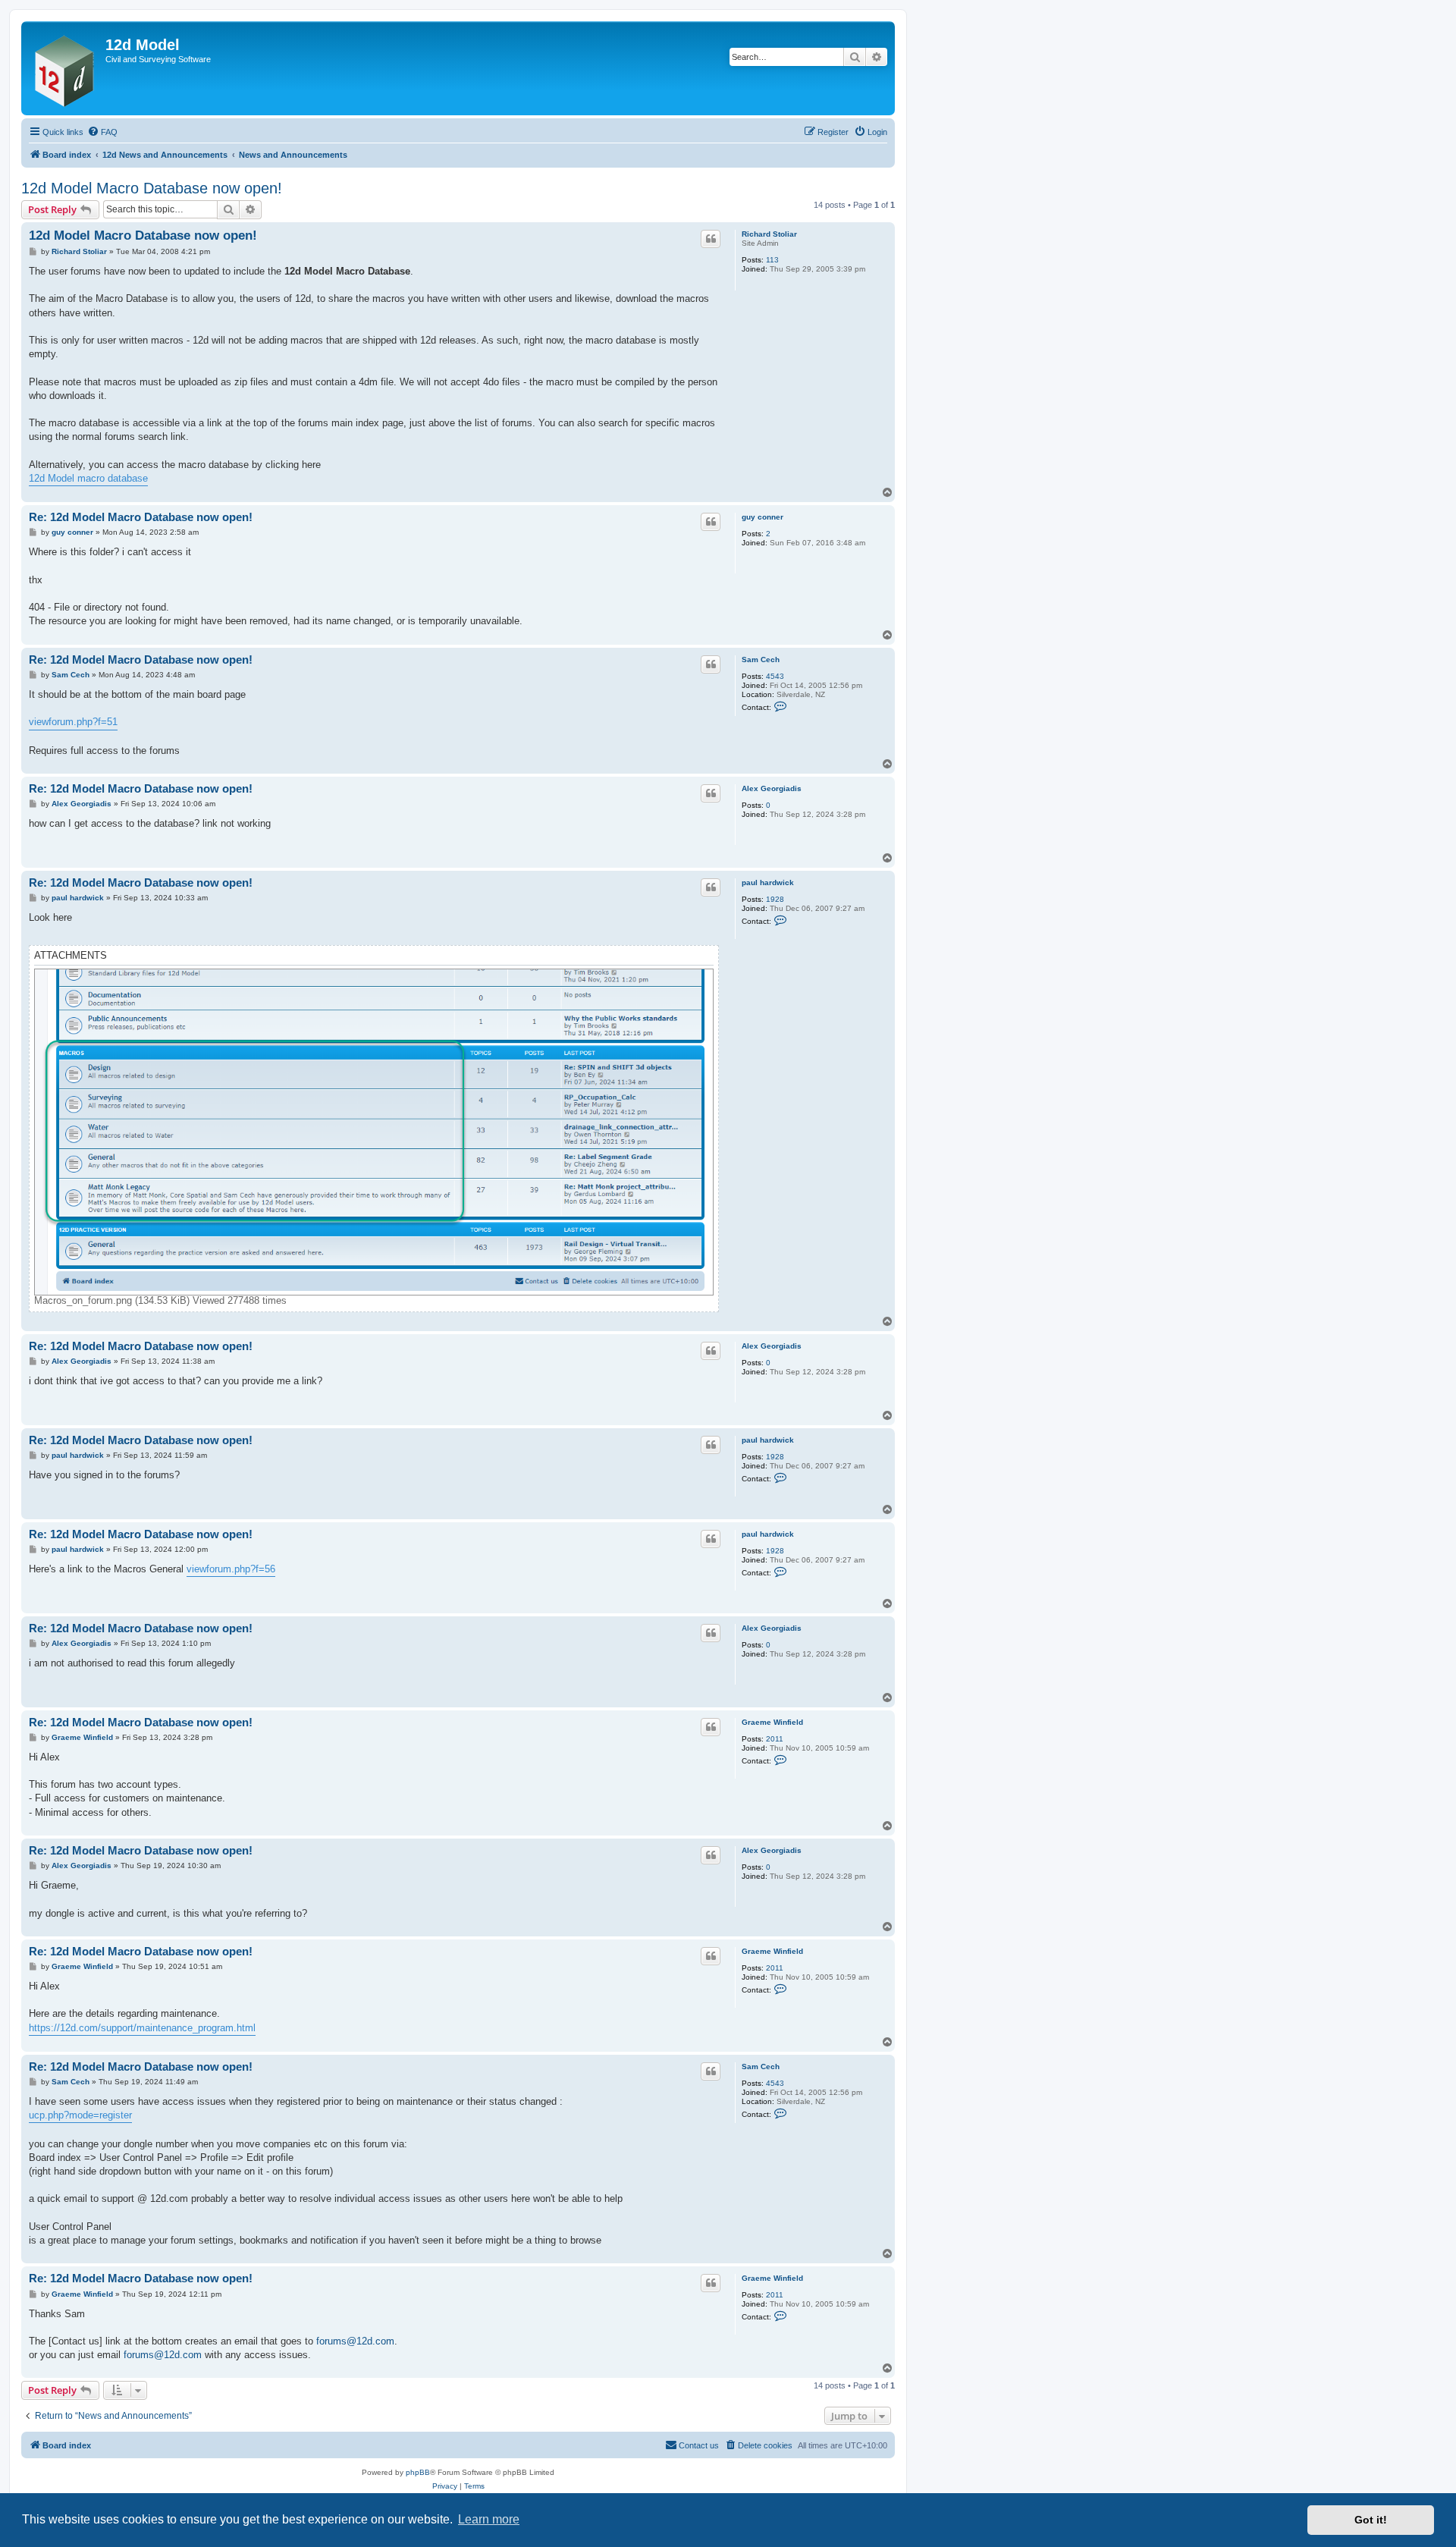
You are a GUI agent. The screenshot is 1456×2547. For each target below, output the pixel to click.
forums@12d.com (355, 2341)
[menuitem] (102, 132)
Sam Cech (761, 660)
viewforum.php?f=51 (73, 722)
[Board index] (65, 68)
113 (772, 260)
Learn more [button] (489, 2519)
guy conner (763, 517)
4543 (775, 676)
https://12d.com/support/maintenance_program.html (142, 2028)
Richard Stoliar (769, 234)
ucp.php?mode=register (80, 2115)
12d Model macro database (88, 478)
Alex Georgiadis (772, 788)
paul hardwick (768, 882)
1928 (775, 899)
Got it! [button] (1371, 2520)
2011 (775, 1739)
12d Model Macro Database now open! (152, 188)
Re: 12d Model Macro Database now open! (141, 517)
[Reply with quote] (711, 239)
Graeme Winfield (772, 1722)
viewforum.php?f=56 (231, 1569)
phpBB (418, 2472)
